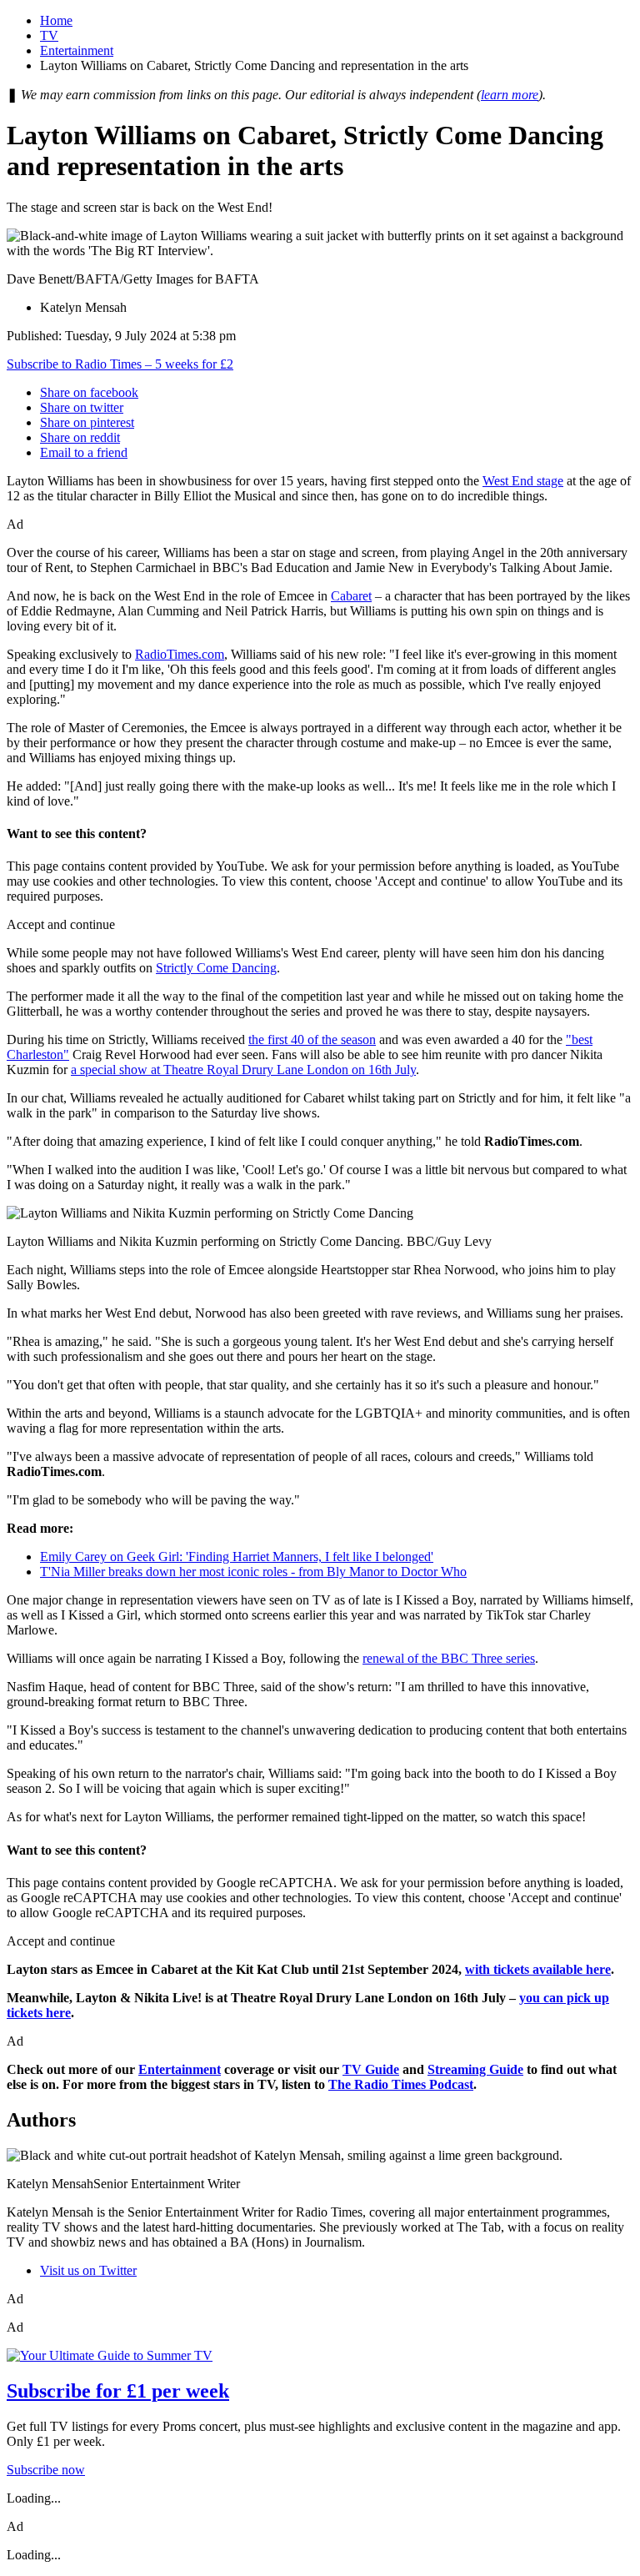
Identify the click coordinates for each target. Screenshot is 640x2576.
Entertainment (77, 50)
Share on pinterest (87, 422)
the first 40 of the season (312, 1039)
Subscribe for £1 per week (118, 2391)
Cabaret (351, 596)
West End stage (523, 481)
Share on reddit (80, 437)
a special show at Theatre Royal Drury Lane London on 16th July (243, 1070)
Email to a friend (84, 452)
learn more (510, 95)
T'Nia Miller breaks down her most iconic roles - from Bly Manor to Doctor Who (253, 1572)
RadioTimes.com (180, 654)
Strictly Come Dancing (216, 968)
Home (56, 20)
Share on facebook (89, 392)
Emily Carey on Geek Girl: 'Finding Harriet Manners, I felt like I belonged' (237, 1557)
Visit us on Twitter (88, 2270)
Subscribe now (46, 2470)
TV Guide (371, 2069)
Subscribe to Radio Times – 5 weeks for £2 (120, 364)
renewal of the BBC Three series (449, 1658)
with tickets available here (538, 1969)
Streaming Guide (475, 2069)
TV (49, 35)
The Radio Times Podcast (401, 2084)
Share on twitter (82, 407)
